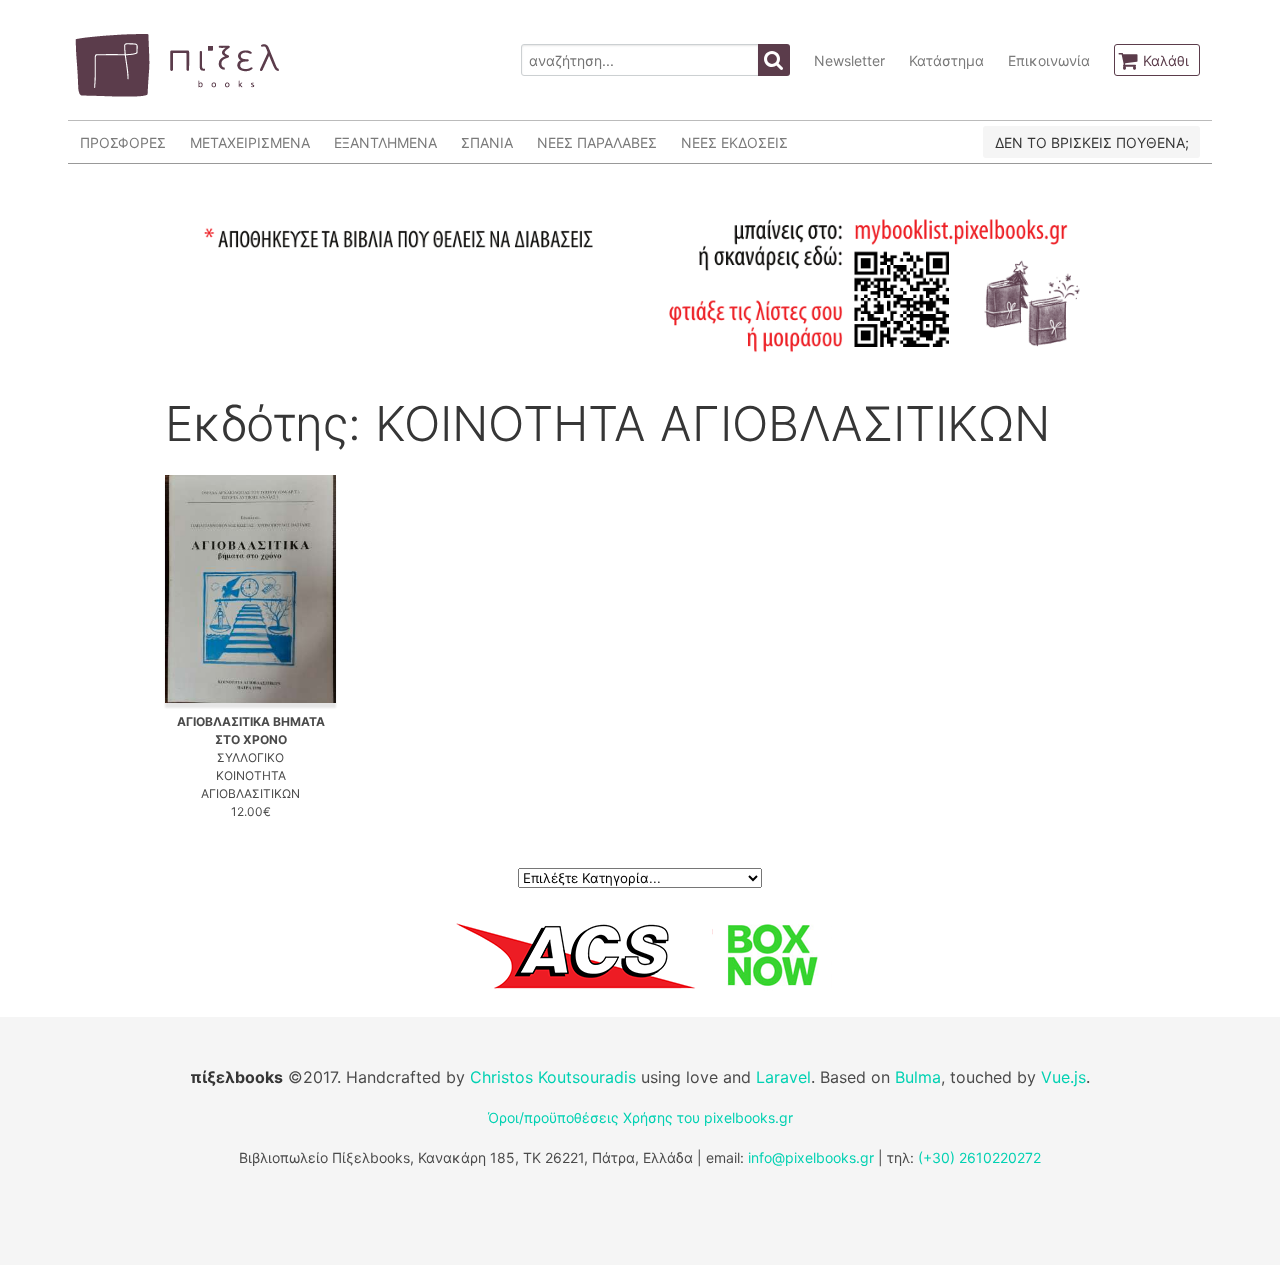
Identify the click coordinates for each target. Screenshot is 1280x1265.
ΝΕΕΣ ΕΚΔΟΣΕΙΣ (734, 142)
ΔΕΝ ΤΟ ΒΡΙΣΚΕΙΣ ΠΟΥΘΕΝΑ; (1092, 142)
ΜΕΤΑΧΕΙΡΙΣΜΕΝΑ (250, 142)
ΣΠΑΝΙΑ (487, 142)
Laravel (783, 1077)
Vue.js (1063, 1077)
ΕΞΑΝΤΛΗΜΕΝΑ (385, 142)
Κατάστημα (946, 60)
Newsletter (849, 60)
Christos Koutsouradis (553, 1077)
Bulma (918, 1077)
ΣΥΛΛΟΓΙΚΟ (250, 757)
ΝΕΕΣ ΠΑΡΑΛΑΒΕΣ (597, 142)
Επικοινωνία (1049, 60)
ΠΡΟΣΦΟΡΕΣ (123, 142)
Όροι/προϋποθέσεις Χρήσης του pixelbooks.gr (640, 1117)
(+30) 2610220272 (979, 1157)
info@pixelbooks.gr (811, 1157)
